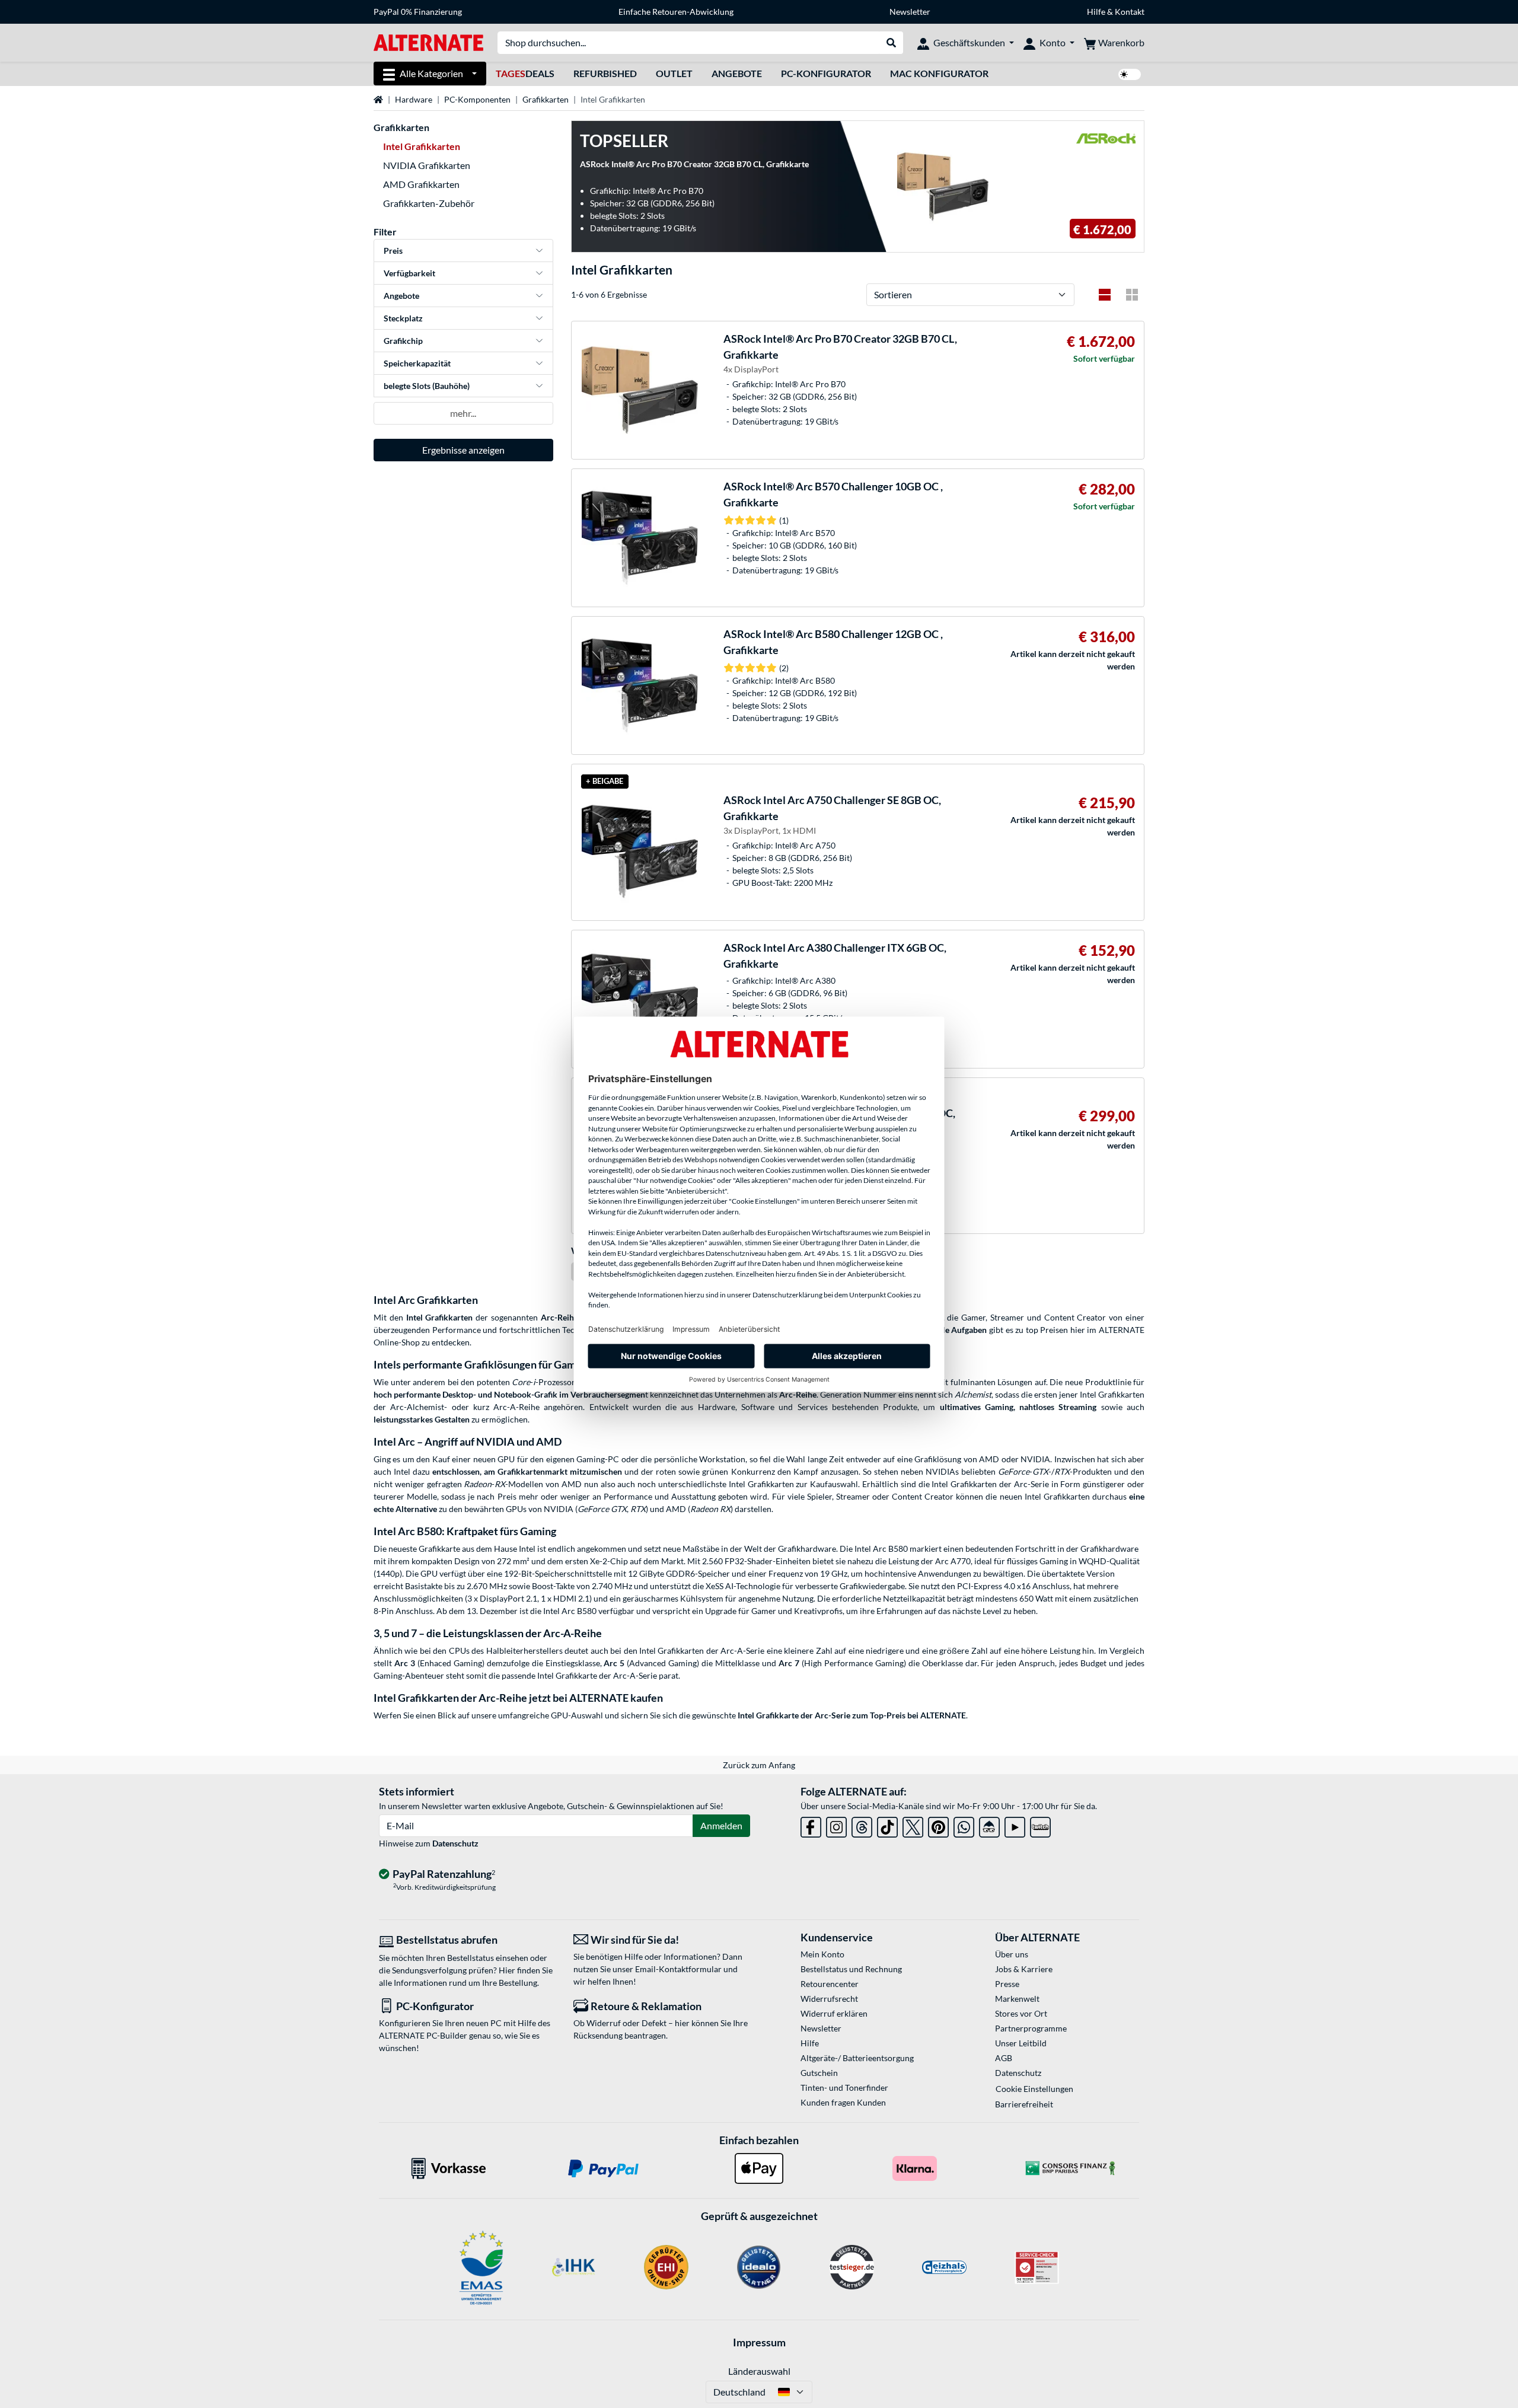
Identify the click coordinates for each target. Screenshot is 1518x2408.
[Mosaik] (1132, 295)
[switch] (1130, 74)
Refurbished (605, 73)
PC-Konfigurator (826, 73)
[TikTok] (887, 1825)
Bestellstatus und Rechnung (851, 1969)
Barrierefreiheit (1024, 2104)
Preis (393, 251)
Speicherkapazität (417, 363)
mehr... (463, 413)
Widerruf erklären (834, 2013)
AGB (1004, 2058)
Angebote (737, 73)
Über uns (1012, 1954)
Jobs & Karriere (1024, 1969)
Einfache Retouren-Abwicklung (676, 12)
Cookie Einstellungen (1034, 2089)
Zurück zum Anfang (759, 1765)
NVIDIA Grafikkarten (427, 165)
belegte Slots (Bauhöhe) (427, 386)
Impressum (759, 2342)
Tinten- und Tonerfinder (844, 2088)
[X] (913, 1825)
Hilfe (1096, 12)
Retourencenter (830, 1984)
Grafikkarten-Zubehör (429, 203)
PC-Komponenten (477, 99)
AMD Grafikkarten (421, 184)
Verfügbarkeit (409, 273)
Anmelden (721, 1825)
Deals (525, 73)
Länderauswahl (759, 2371)
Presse (1007, 1984)
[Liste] (1105, 295)
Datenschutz (455, 1843)
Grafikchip (403, 341)
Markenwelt (1017, 1999)
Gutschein (819, 2073)
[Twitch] (1040, 1825)
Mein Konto (822, 1954)
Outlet (674, 73)
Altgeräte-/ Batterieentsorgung (857, 2058)
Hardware (414, 99)
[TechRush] (989, 1825)
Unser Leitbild (1021, 2043)
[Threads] (862, 1825)
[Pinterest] (938, 1825)
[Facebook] (811, 1825)
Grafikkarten (546, 99)
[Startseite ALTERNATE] (428, 42)
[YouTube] (1015, 1825)
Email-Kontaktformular (678, 1969)
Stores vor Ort (1021, 2013)
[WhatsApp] (964, 1825)
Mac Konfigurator (939, 73)
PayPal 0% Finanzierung (418, 12)
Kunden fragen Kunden (843, 2102)
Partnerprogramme (1031, 2028)
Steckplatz (403, 318)
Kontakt (1130, 12)
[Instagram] (836, 1825)
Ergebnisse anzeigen (463, 450)
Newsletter (910, 12)
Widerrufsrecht (829, 1999)
